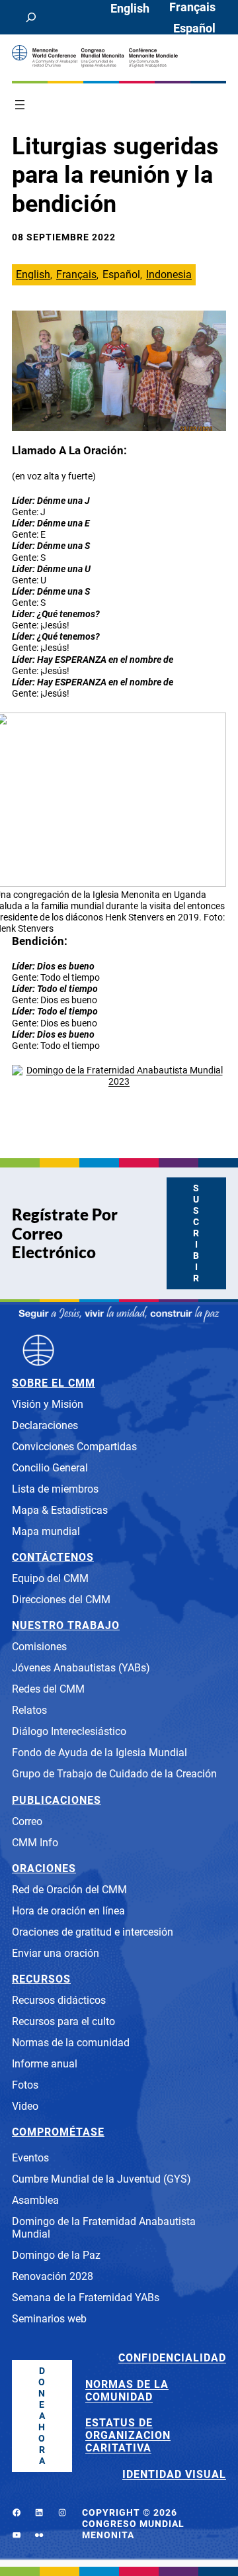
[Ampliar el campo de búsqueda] (31, 17)
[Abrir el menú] (20, 105)
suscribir (196, 1233)
